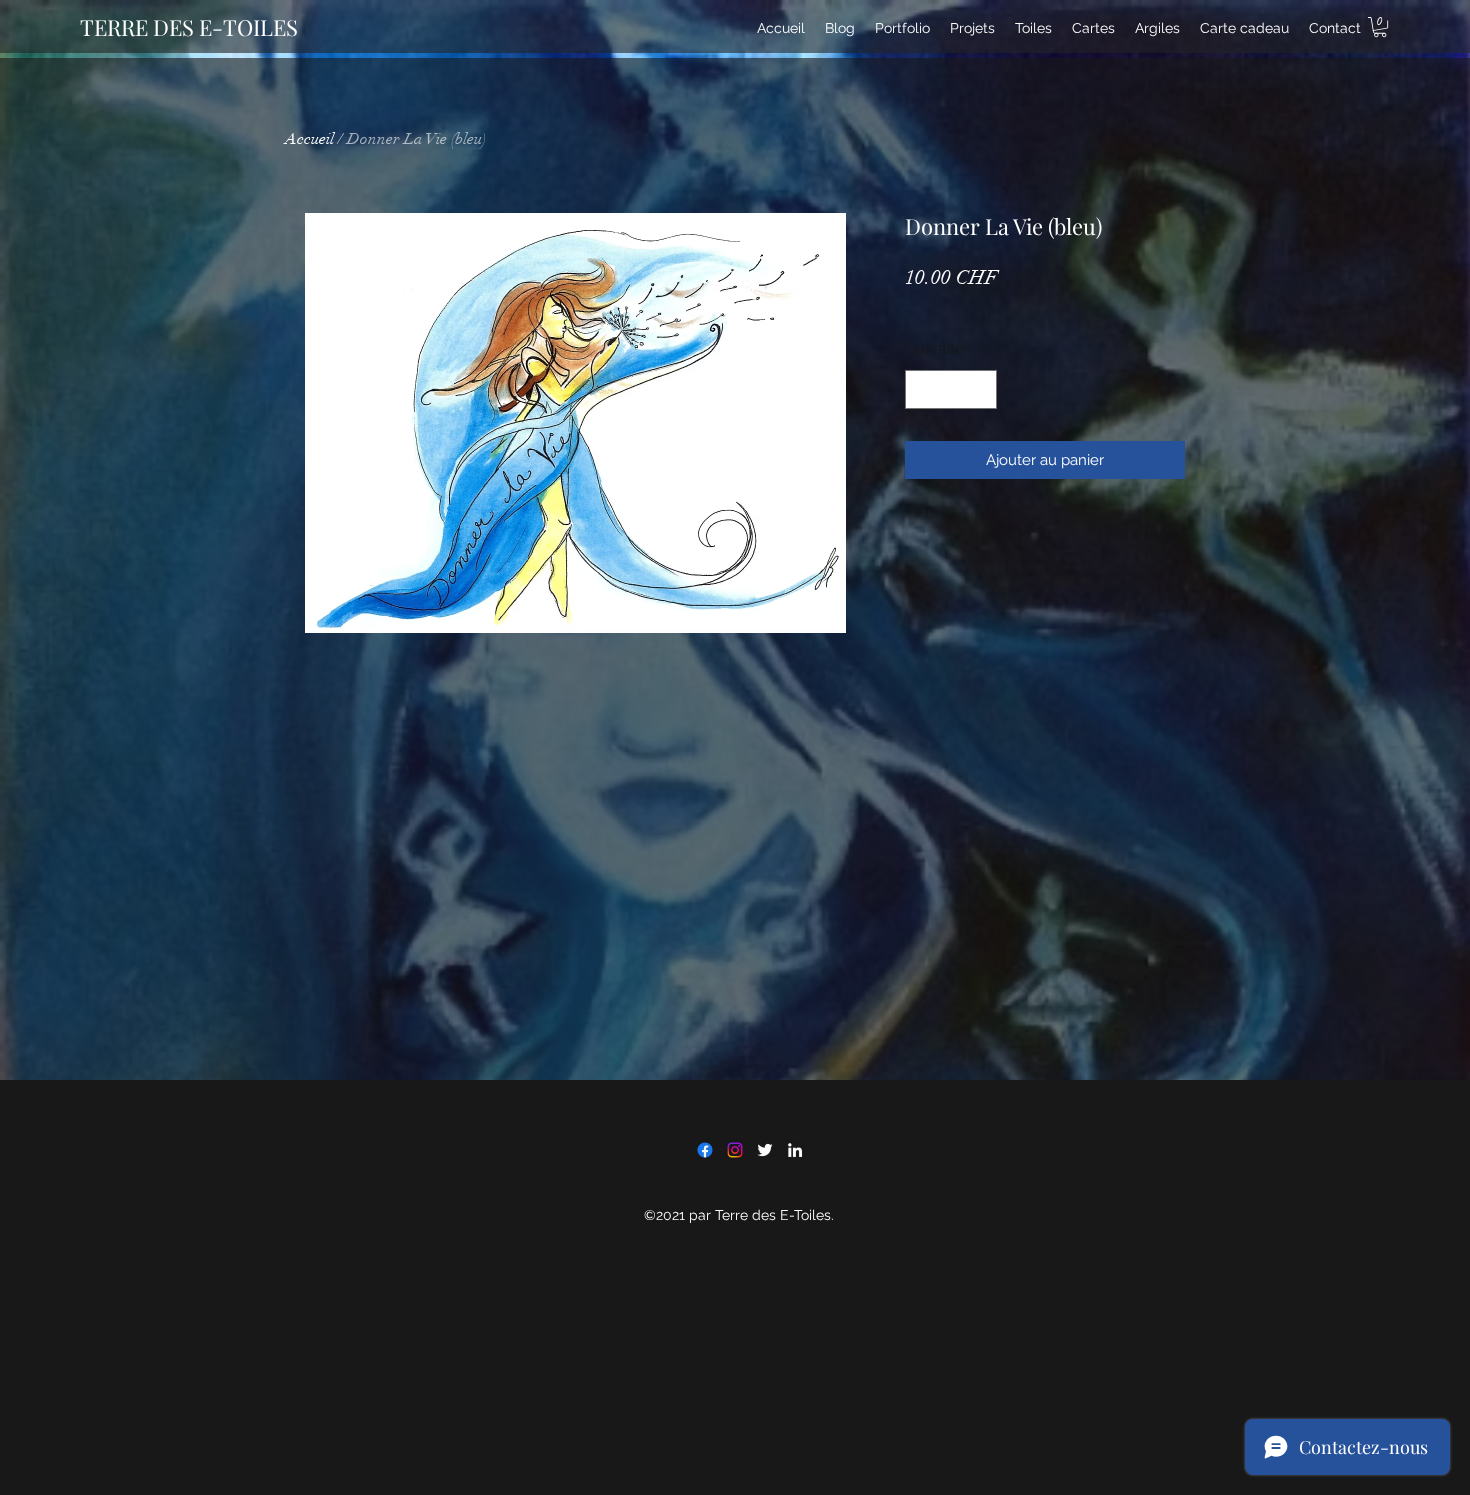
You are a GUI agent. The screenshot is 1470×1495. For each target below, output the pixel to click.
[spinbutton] (951, 389)
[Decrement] (921, 389)
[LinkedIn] (795, 1150)
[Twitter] (765, 1150)
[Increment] (981, 389)
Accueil (309, 139)
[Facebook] (705, 1150)
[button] (1380, 27)
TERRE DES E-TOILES (189, 27)
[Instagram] (735, 1150)
